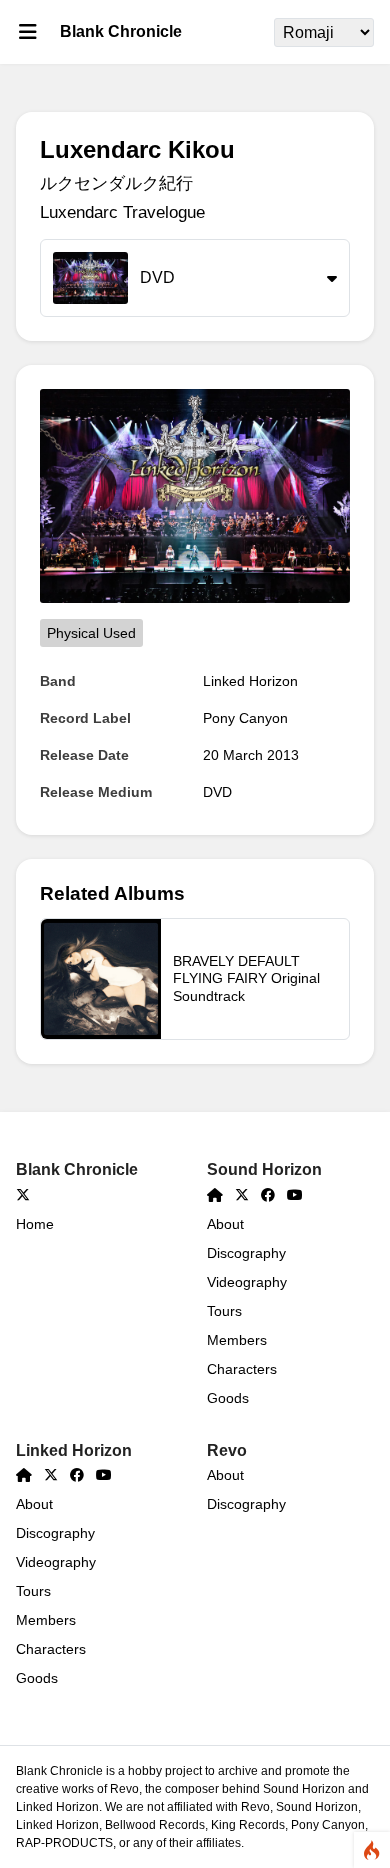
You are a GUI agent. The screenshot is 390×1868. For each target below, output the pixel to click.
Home (35, 1224)
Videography (247, 1282)
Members (237, 1340)
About (225, 1224)
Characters (242, 1369)
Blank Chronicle (121, 31)
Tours (224, 1311)
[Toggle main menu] (28, 32)
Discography (246, 1253)
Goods (228, 1398)
